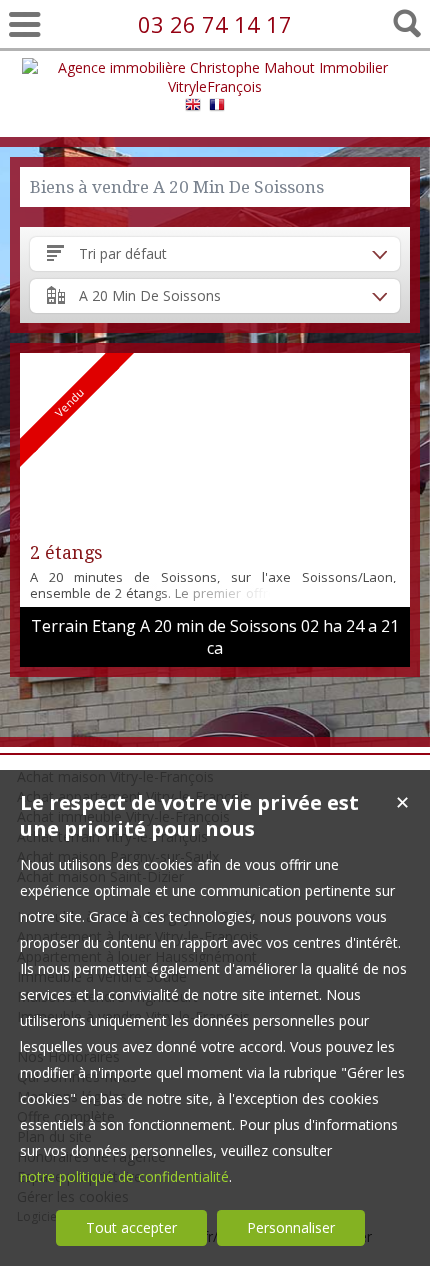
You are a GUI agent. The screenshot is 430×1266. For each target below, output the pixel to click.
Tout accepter (131, 1227)
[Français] (217, 107)
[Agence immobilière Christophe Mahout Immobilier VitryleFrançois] (215, 86)
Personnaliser (291, 1227)
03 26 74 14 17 (215, 24)
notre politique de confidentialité (124, 1176)
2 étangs (66, 552)
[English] (193, 107)
